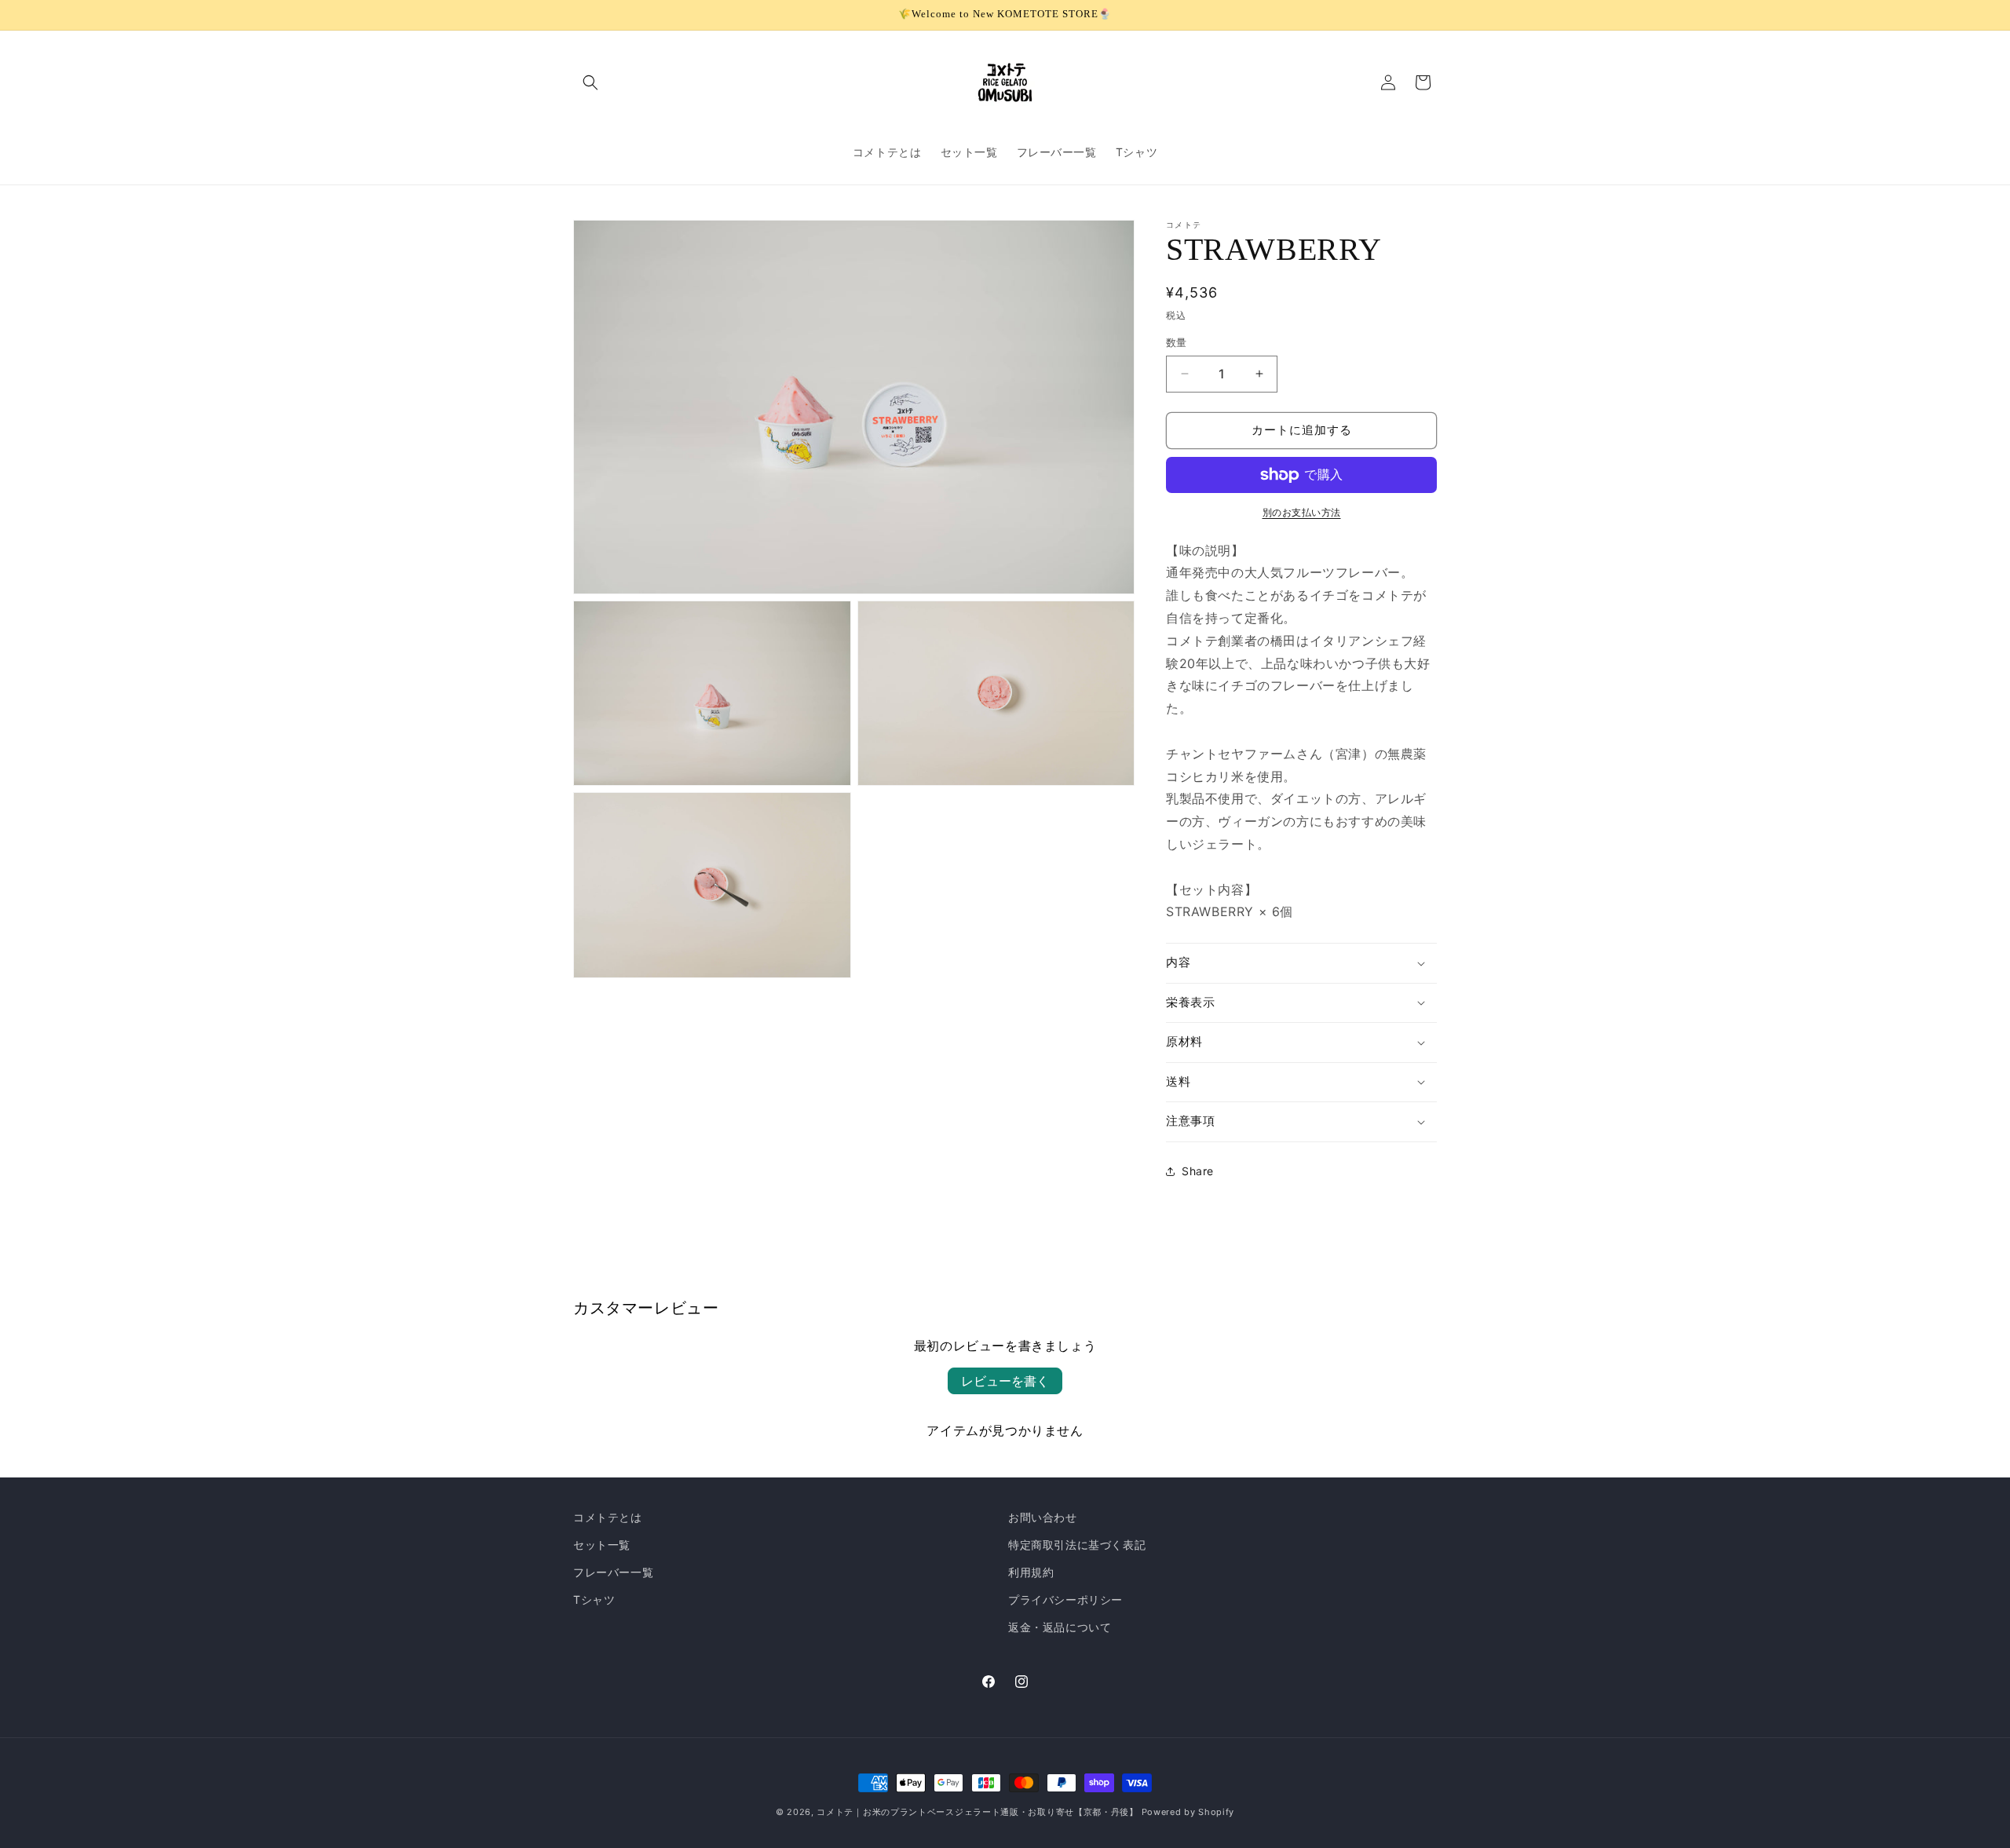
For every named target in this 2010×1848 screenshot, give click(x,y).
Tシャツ (594, 1600)
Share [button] (1198, 1171)
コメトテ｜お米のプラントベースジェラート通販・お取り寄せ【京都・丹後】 (978, 1812)
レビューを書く (1005, 1381)
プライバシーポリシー (1065, 1600)
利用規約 (1031, 1572)
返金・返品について (1060, 1627)
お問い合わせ (1043, 1517)
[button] (590, 82)
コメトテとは (608, 1517)
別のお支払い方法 (1302, 512)
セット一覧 (602, 1545)
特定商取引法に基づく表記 (1077, 1545)
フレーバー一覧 (613, 1572)
